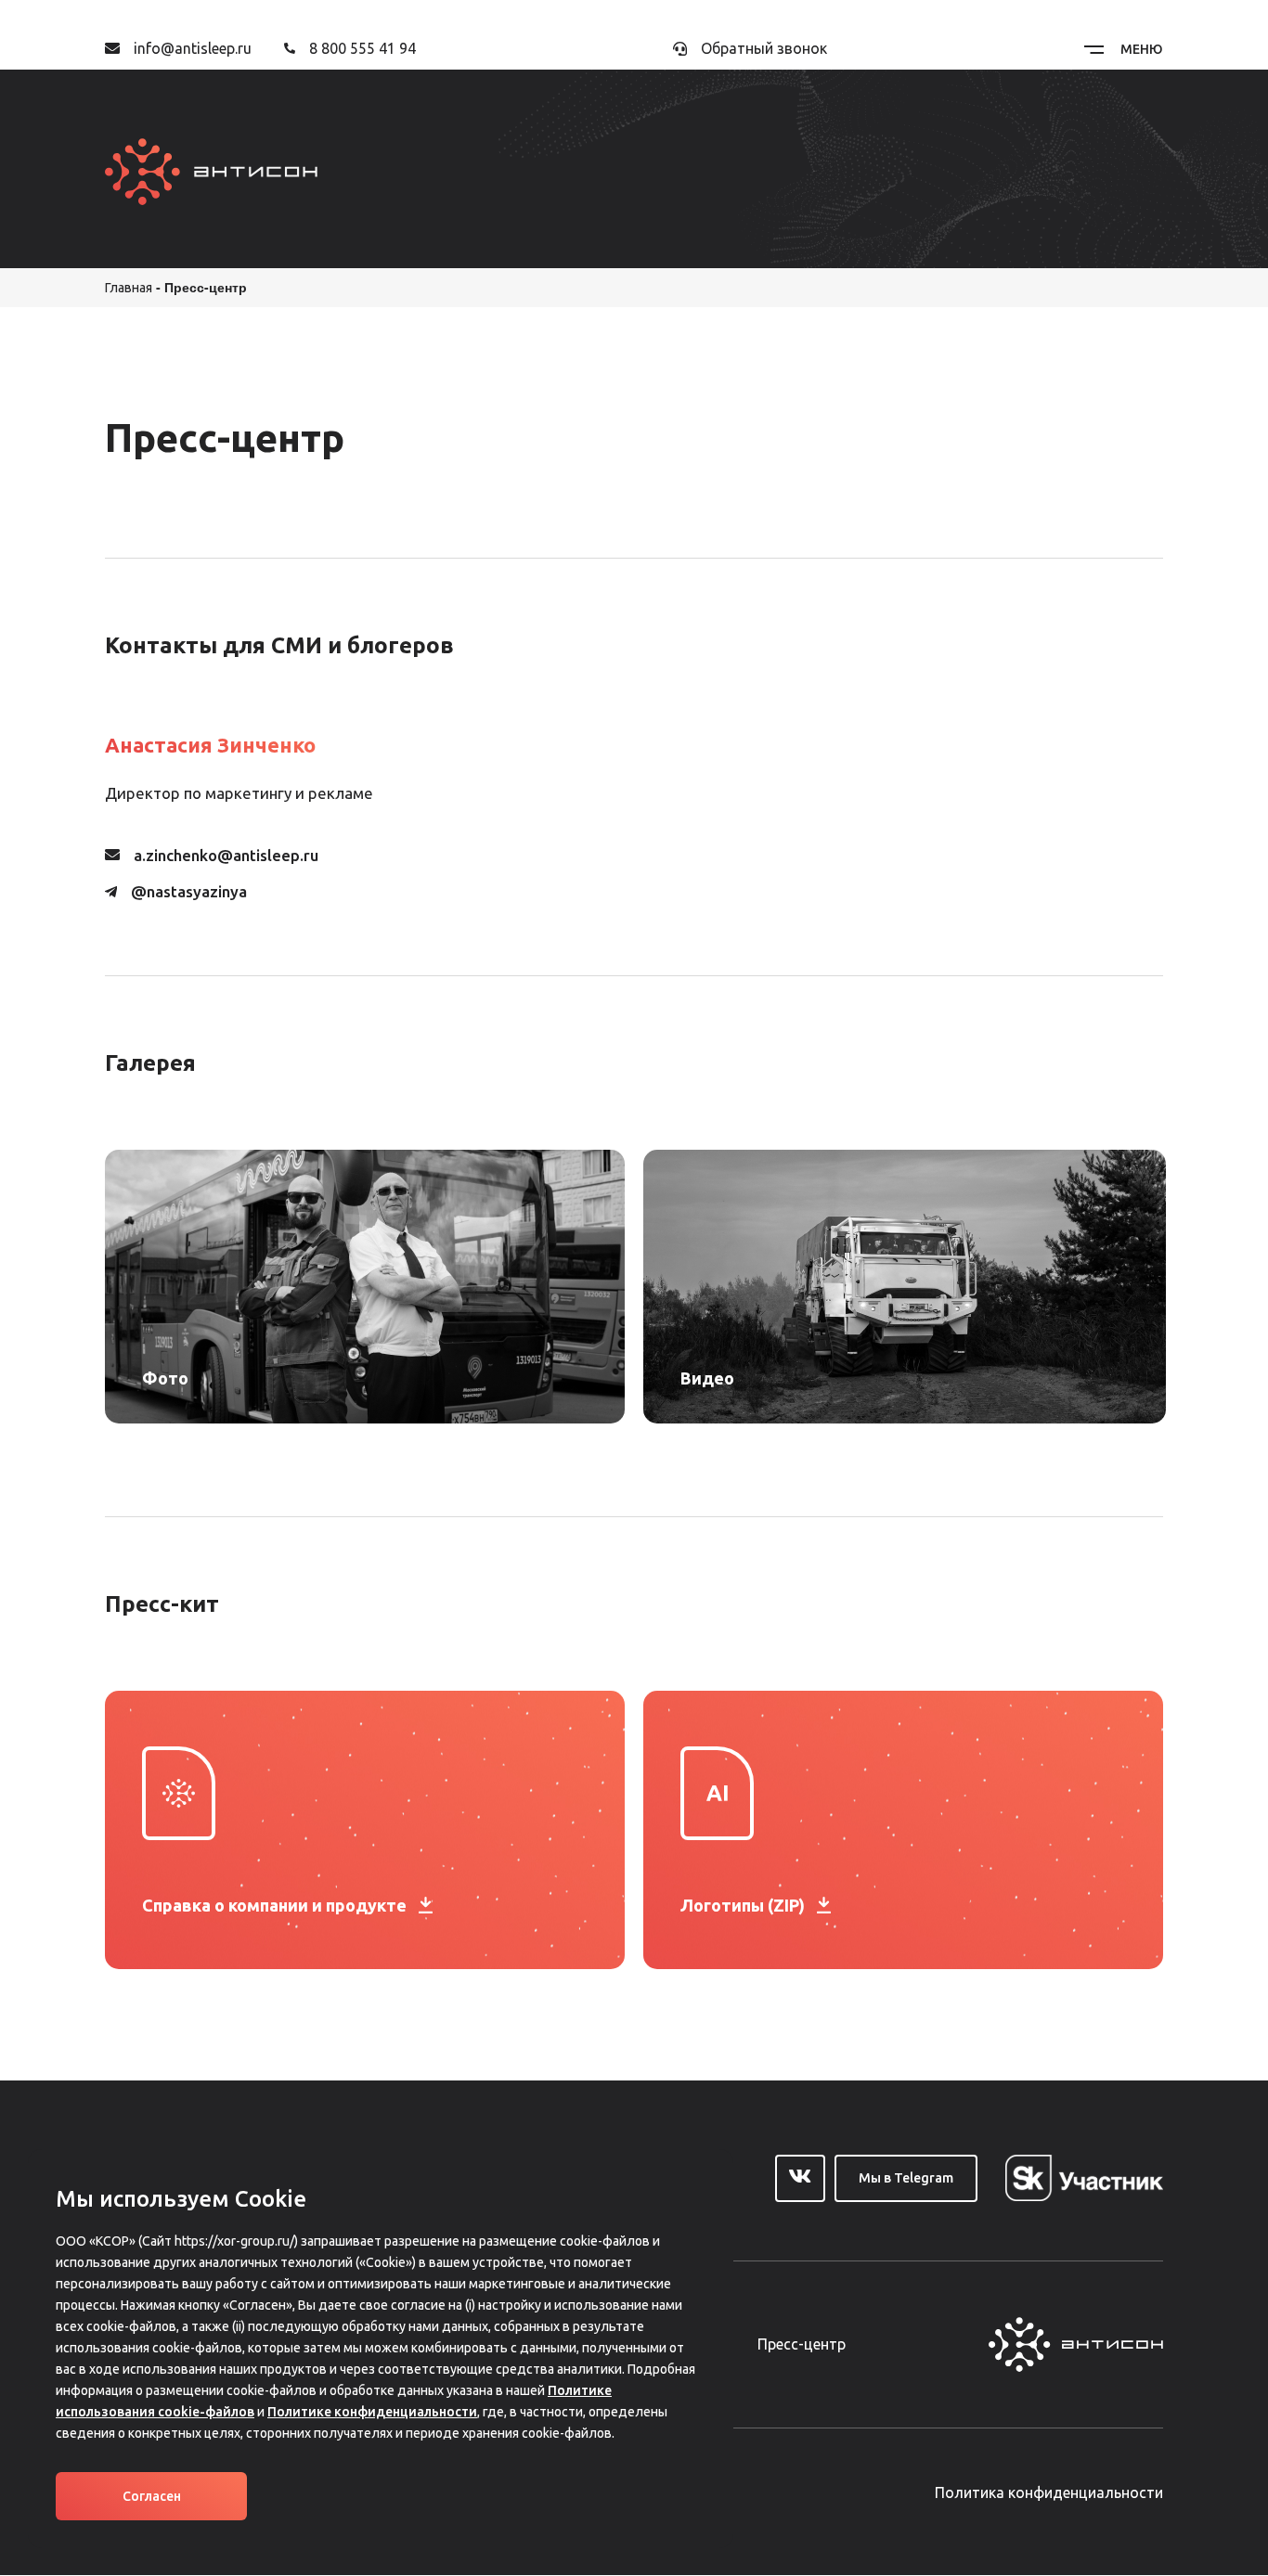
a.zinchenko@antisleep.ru (226, 855)
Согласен (152, 2496)
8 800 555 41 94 (362, 48)
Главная (129, 288)
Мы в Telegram (906, 2178)
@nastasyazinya (189, 891)
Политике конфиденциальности (372, 2412)
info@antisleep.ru (193, 48)
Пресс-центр (802, 2344)
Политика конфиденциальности (1049, 2492)
